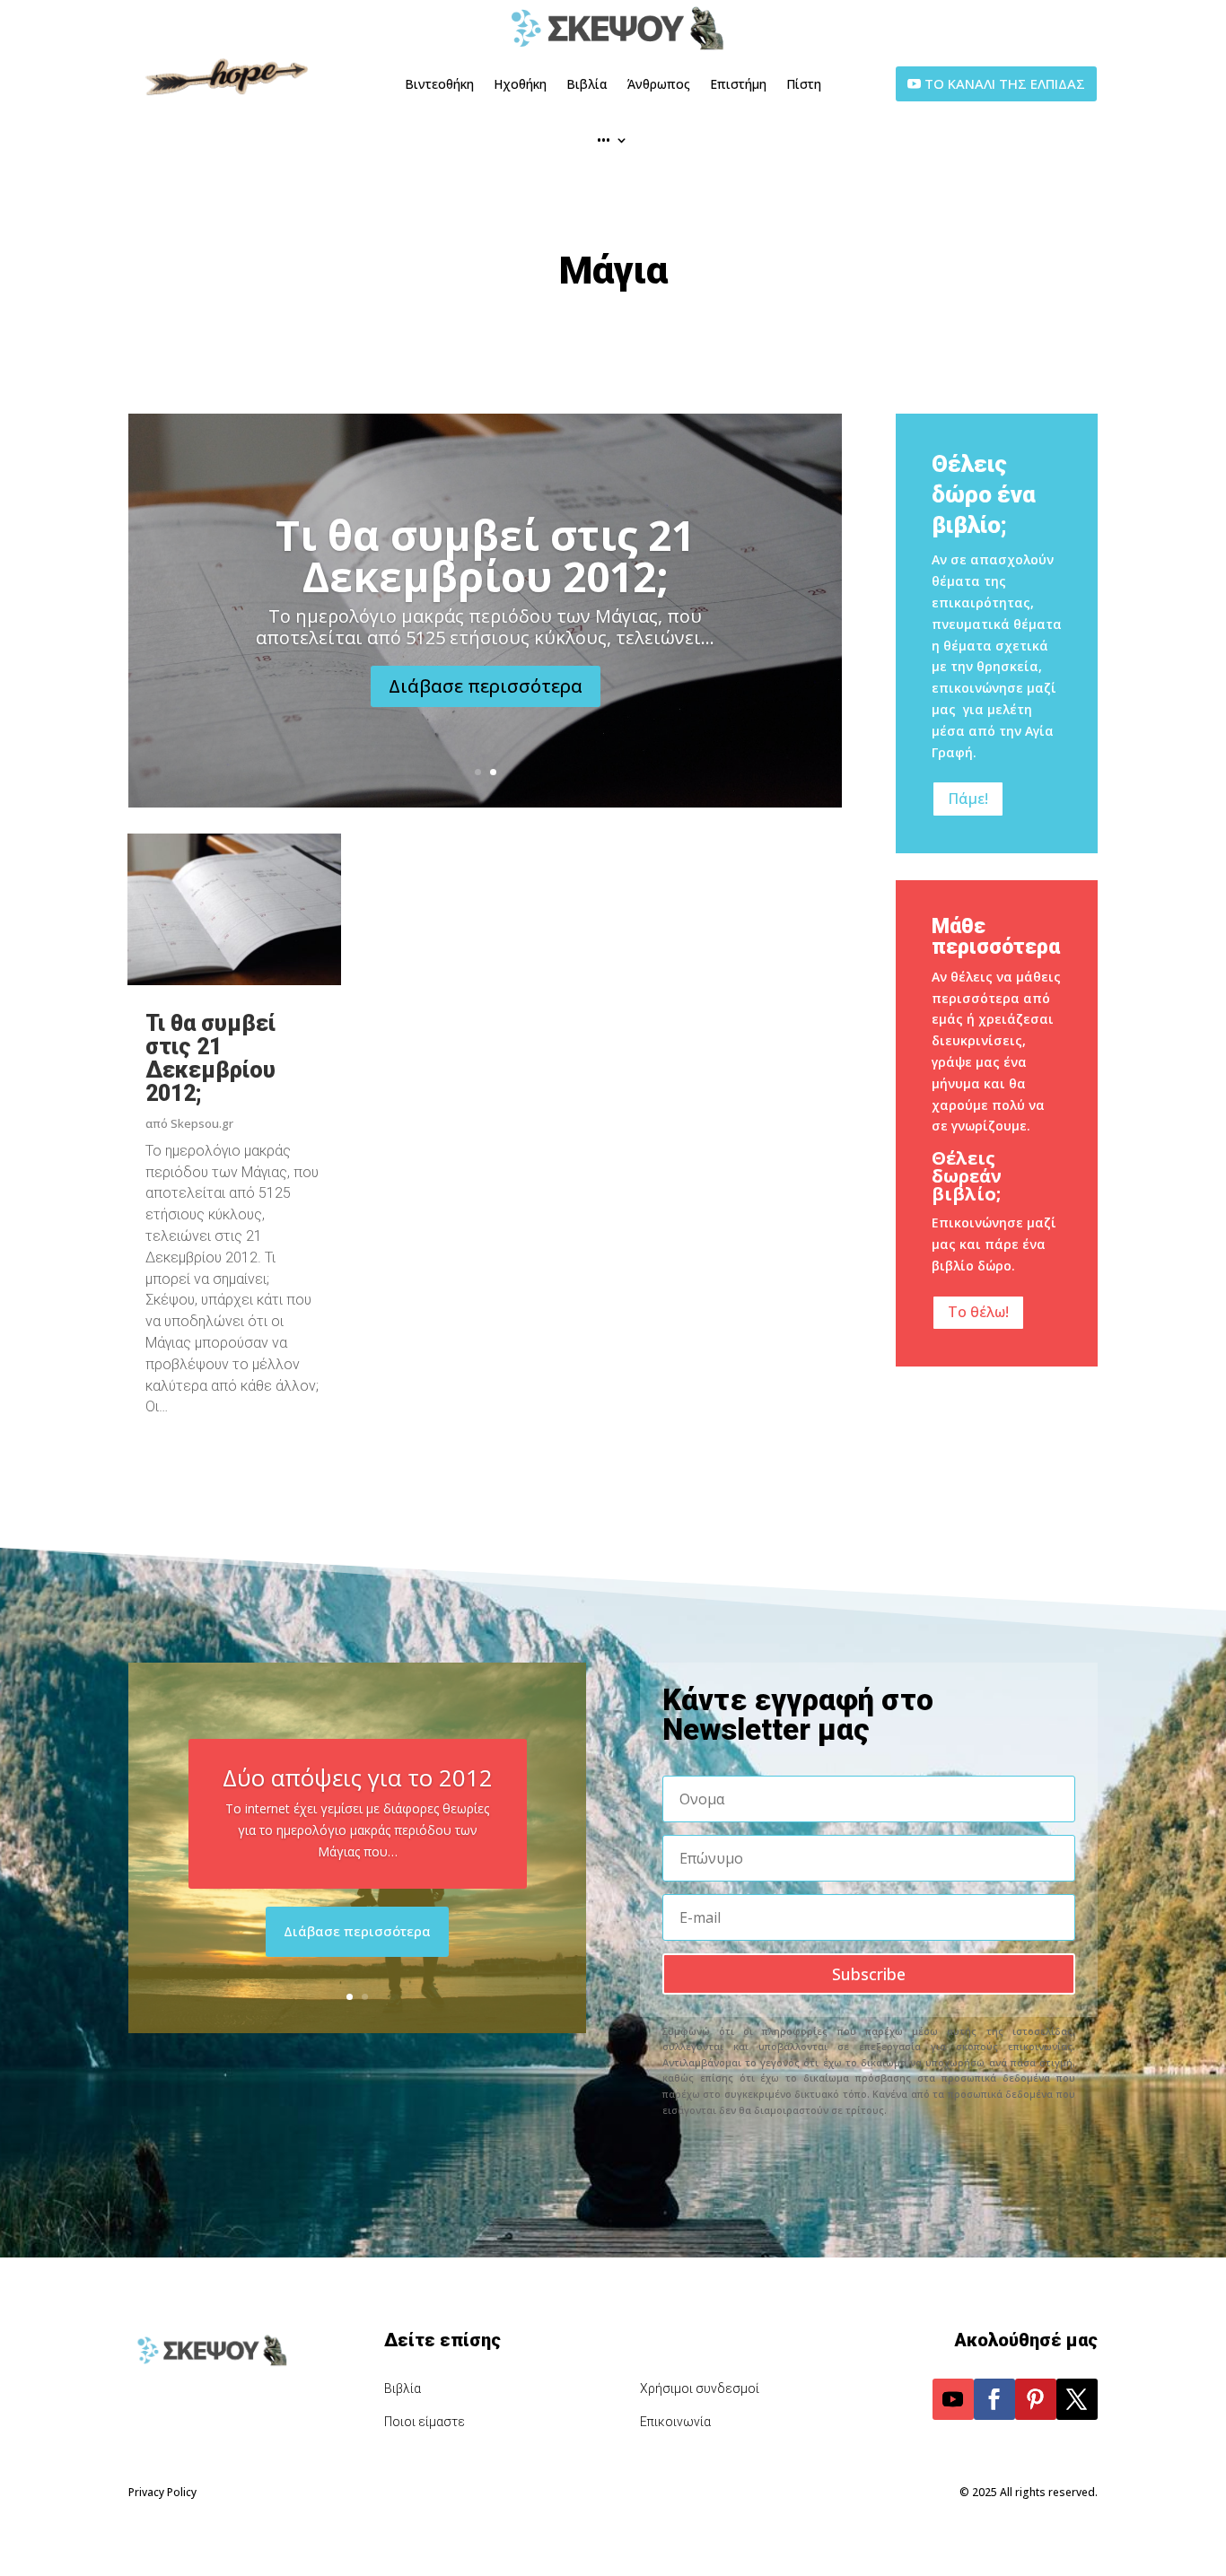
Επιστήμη (738, 84)
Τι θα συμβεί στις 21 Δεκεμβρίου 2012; (485, 555)
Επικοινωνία (675, 2422)
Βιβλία (587, 84)
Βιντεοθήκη (439, 84)
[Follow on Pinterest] (1036, 2399)
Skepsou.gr (202, 1123)
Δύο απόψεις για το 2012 (358, 1777)
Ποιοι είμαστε (425, 2422)
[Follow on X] (1077, 2399)
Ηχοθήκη (520, 84)
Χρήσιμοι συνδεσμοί (700, 2388)
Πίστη (804, 84)
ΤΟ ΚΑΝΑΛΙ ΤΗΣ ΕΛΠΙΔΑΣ (1005, 83)
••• (604, 140)
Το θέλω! (978, 1312)
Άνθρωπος (659, 84)
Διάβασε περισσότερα (486, 686)
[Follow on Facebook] (994, 2399)
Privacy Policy (162, 2492)
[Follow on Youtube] (953, 2399)
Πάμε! (968, 799)
